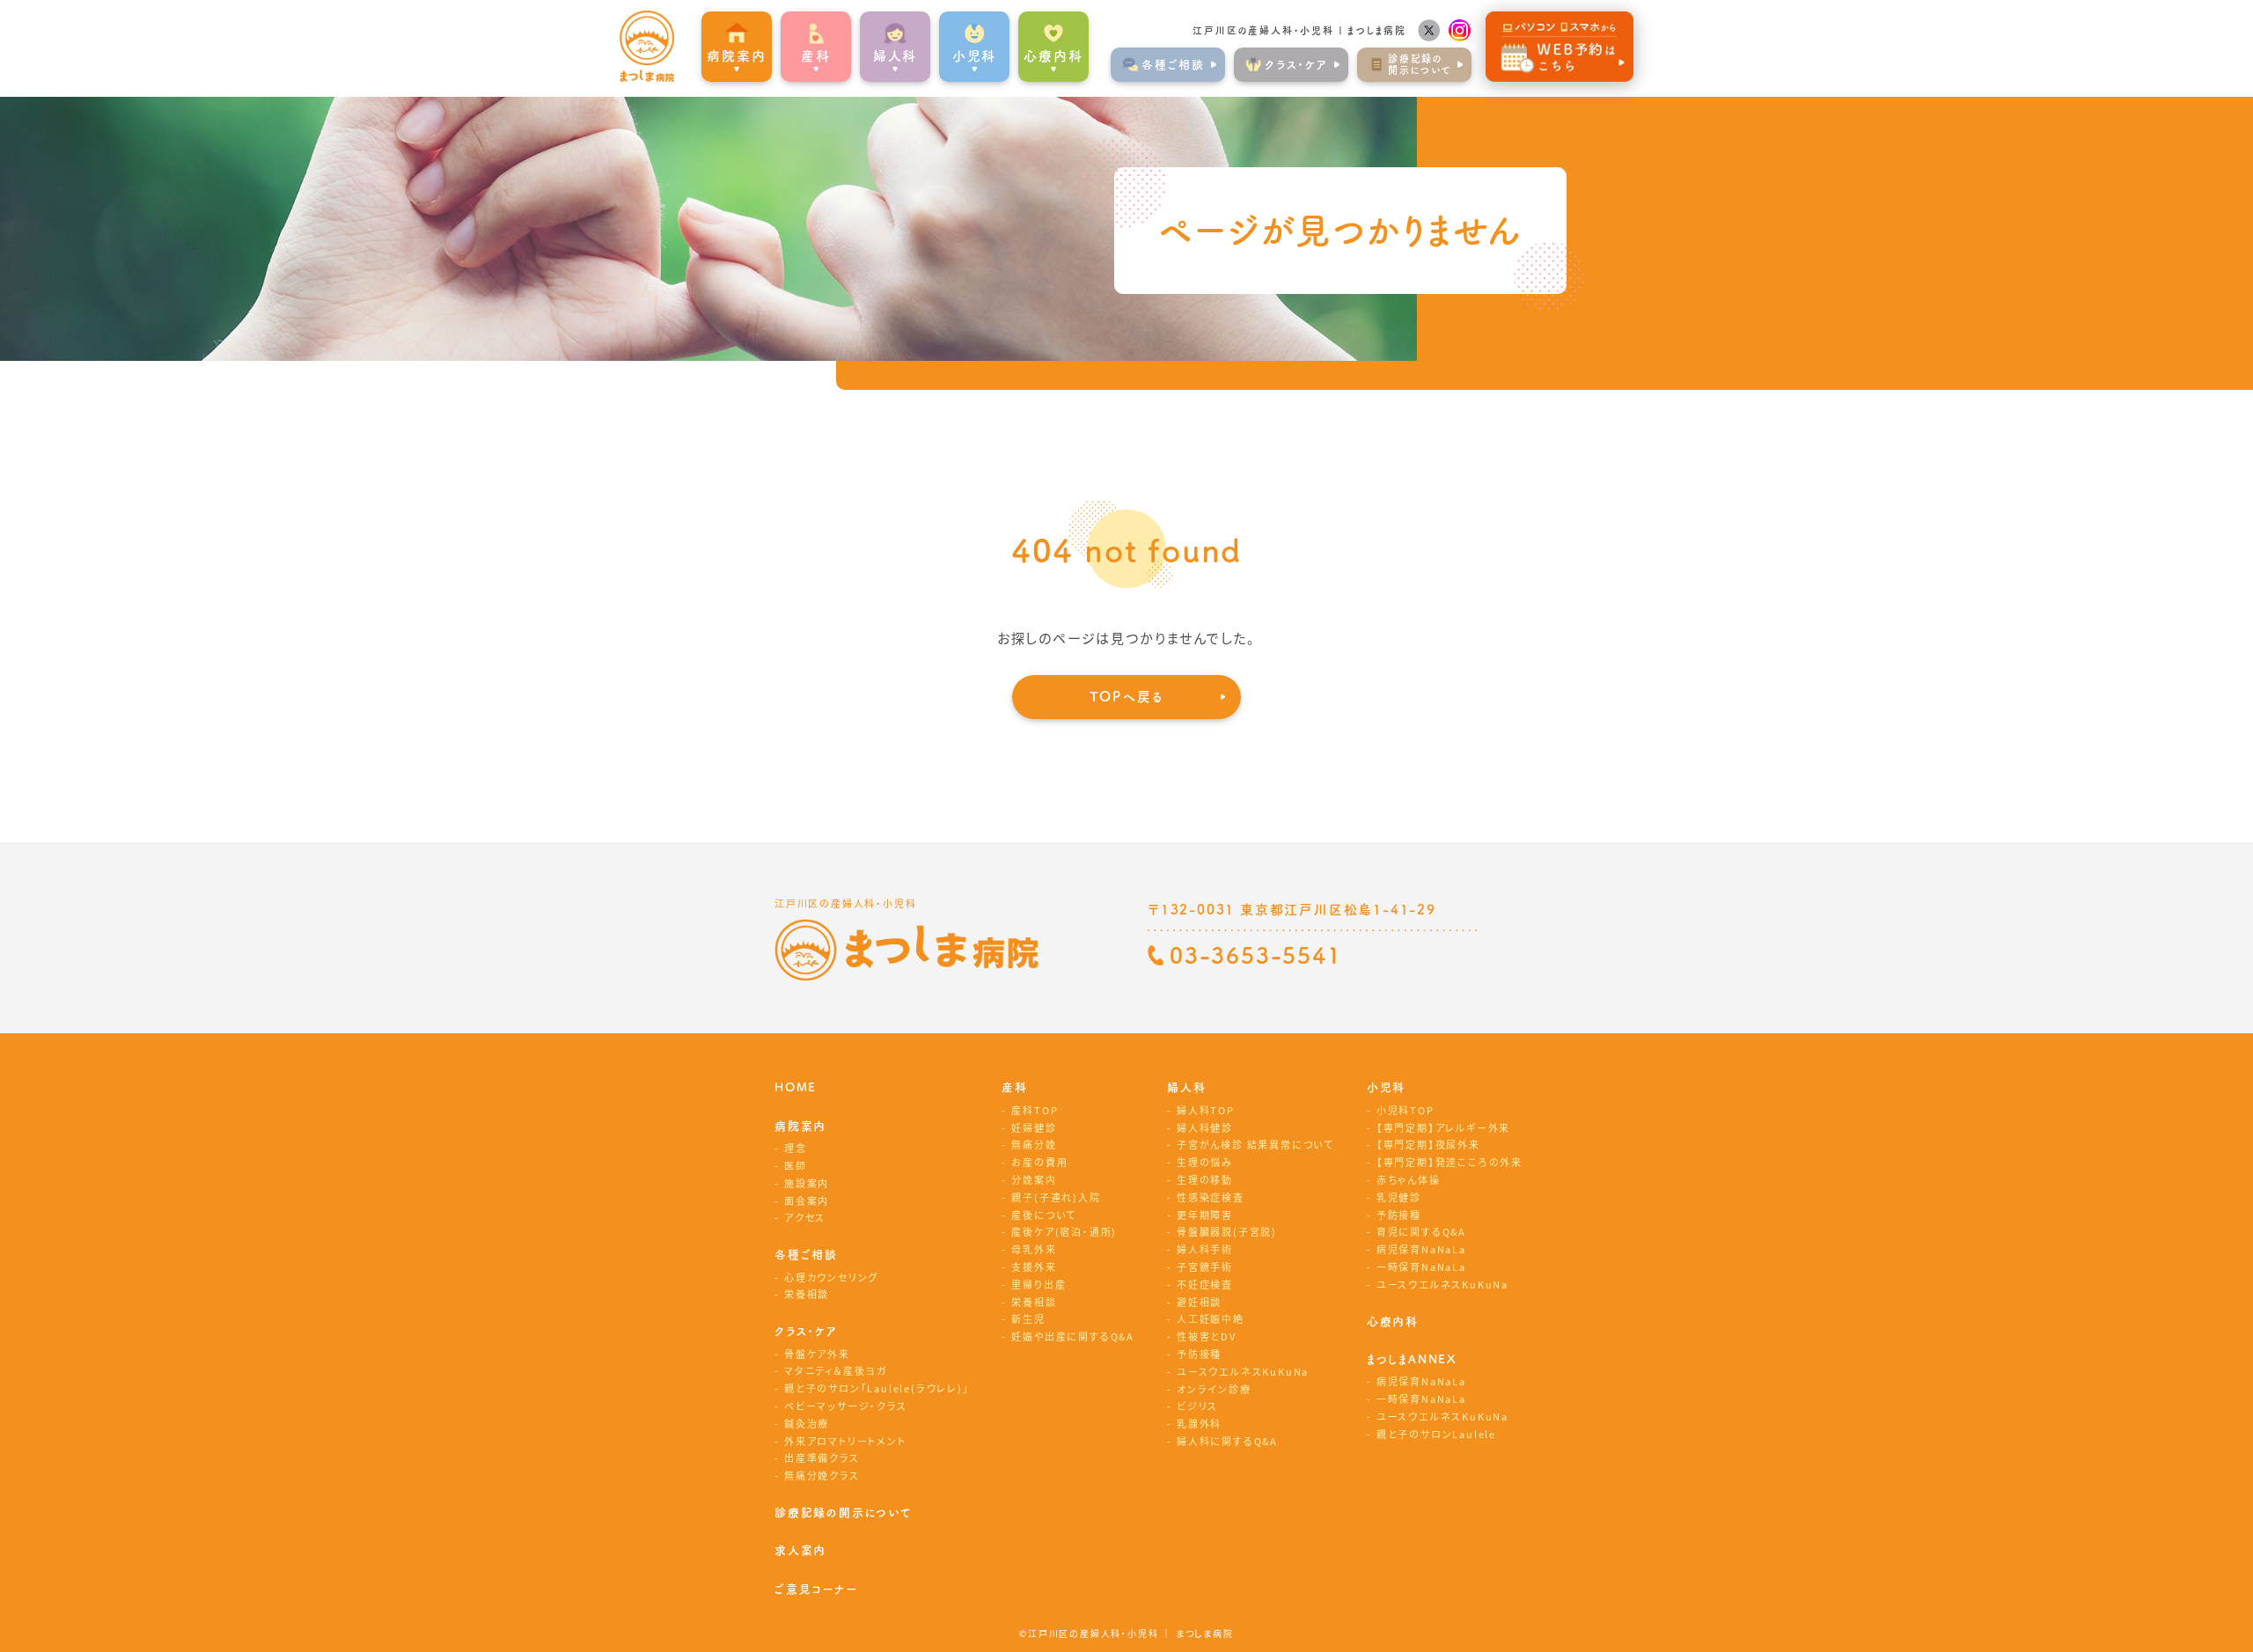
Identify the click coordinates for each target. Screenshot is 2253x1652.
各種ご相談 (806, 1255)
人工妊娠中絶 (1211, 1318)
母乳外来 (1034, 1249)
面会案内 (807, 1200)
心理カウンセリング (831, 1277)
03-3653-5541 (1256, 955)
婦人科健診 (1205, 1127)
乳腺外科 (1199, 1423)
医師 (796, 1165)
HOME (796, 1087)
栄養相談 (807, 1294)
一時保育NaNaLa (1421, 1267)
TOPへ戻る (1127, 697)
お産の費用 (1039, 1162)
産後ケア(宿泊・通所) (1064, 1231)
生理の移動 (1205, 1179)
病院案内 (800, 1126)
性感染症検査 (1211, 1197)
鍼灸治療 (807, 1423)
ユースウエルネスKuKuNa (1243, 1371)
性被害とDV (1207, 1336)
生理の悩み (1205, 1162)
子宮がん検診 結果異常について (1255, 1144)
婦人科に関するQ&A (1227, 1441)
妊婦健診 (1034, 1127)
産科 (1015, 1087)
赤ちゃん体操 (1409, 1179)
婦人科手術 (1205, 1249)
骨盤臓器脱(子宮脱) (1227, 1231)
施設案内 (807, 1183)
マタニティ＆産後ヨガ (836, 1370)
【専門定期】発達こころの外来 (1449, 1162)
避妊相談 (1199, 1302)
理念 (796, 1148)
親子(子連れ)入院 (1056, 1197)
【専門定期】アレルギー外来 (1443, 1127)
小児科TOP (1405, 1110)
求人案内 (800, 1550)
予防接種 (1199, 1354)
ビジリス (1197, 1406)
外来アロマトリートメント (845, 1441)
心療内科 (1053, 56)
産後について (1044, 1215)
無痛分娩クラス (822, 1475)
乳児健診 (1399, 1197)
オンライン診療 (1214, 1389)
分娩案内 (1034, 1179)
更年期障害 (1205, 1215)
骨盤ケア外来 (817, 1354)
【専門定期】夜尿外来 (1428, 1144)
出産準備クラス (822, 1457)
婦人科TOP (1206, 1110)
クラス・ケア (806, 1331)
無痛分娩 (1034, 1144)
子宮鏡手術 (1205, 1267)
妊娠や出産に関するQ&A (1073, 1336)
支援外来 (1034, 1267)
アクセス (805, 1217)
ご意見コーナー (816, 1589)
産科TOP (1035, 1110)
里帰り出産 (1038, 1284)
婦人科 (1186, 1087)
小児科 (1386, 1087)
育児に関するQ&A (1421, 1231)
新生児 (1028, 1318)
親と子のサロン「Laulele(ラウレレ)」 (877, 1388)
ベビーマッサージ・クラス (846, 1406)
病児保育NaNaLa (1421, 1249)
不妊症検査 (1205, 1284)
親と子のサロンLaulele (1436, 1434)
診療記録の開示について (844, 1512)
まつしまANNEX (1412, 1359)
